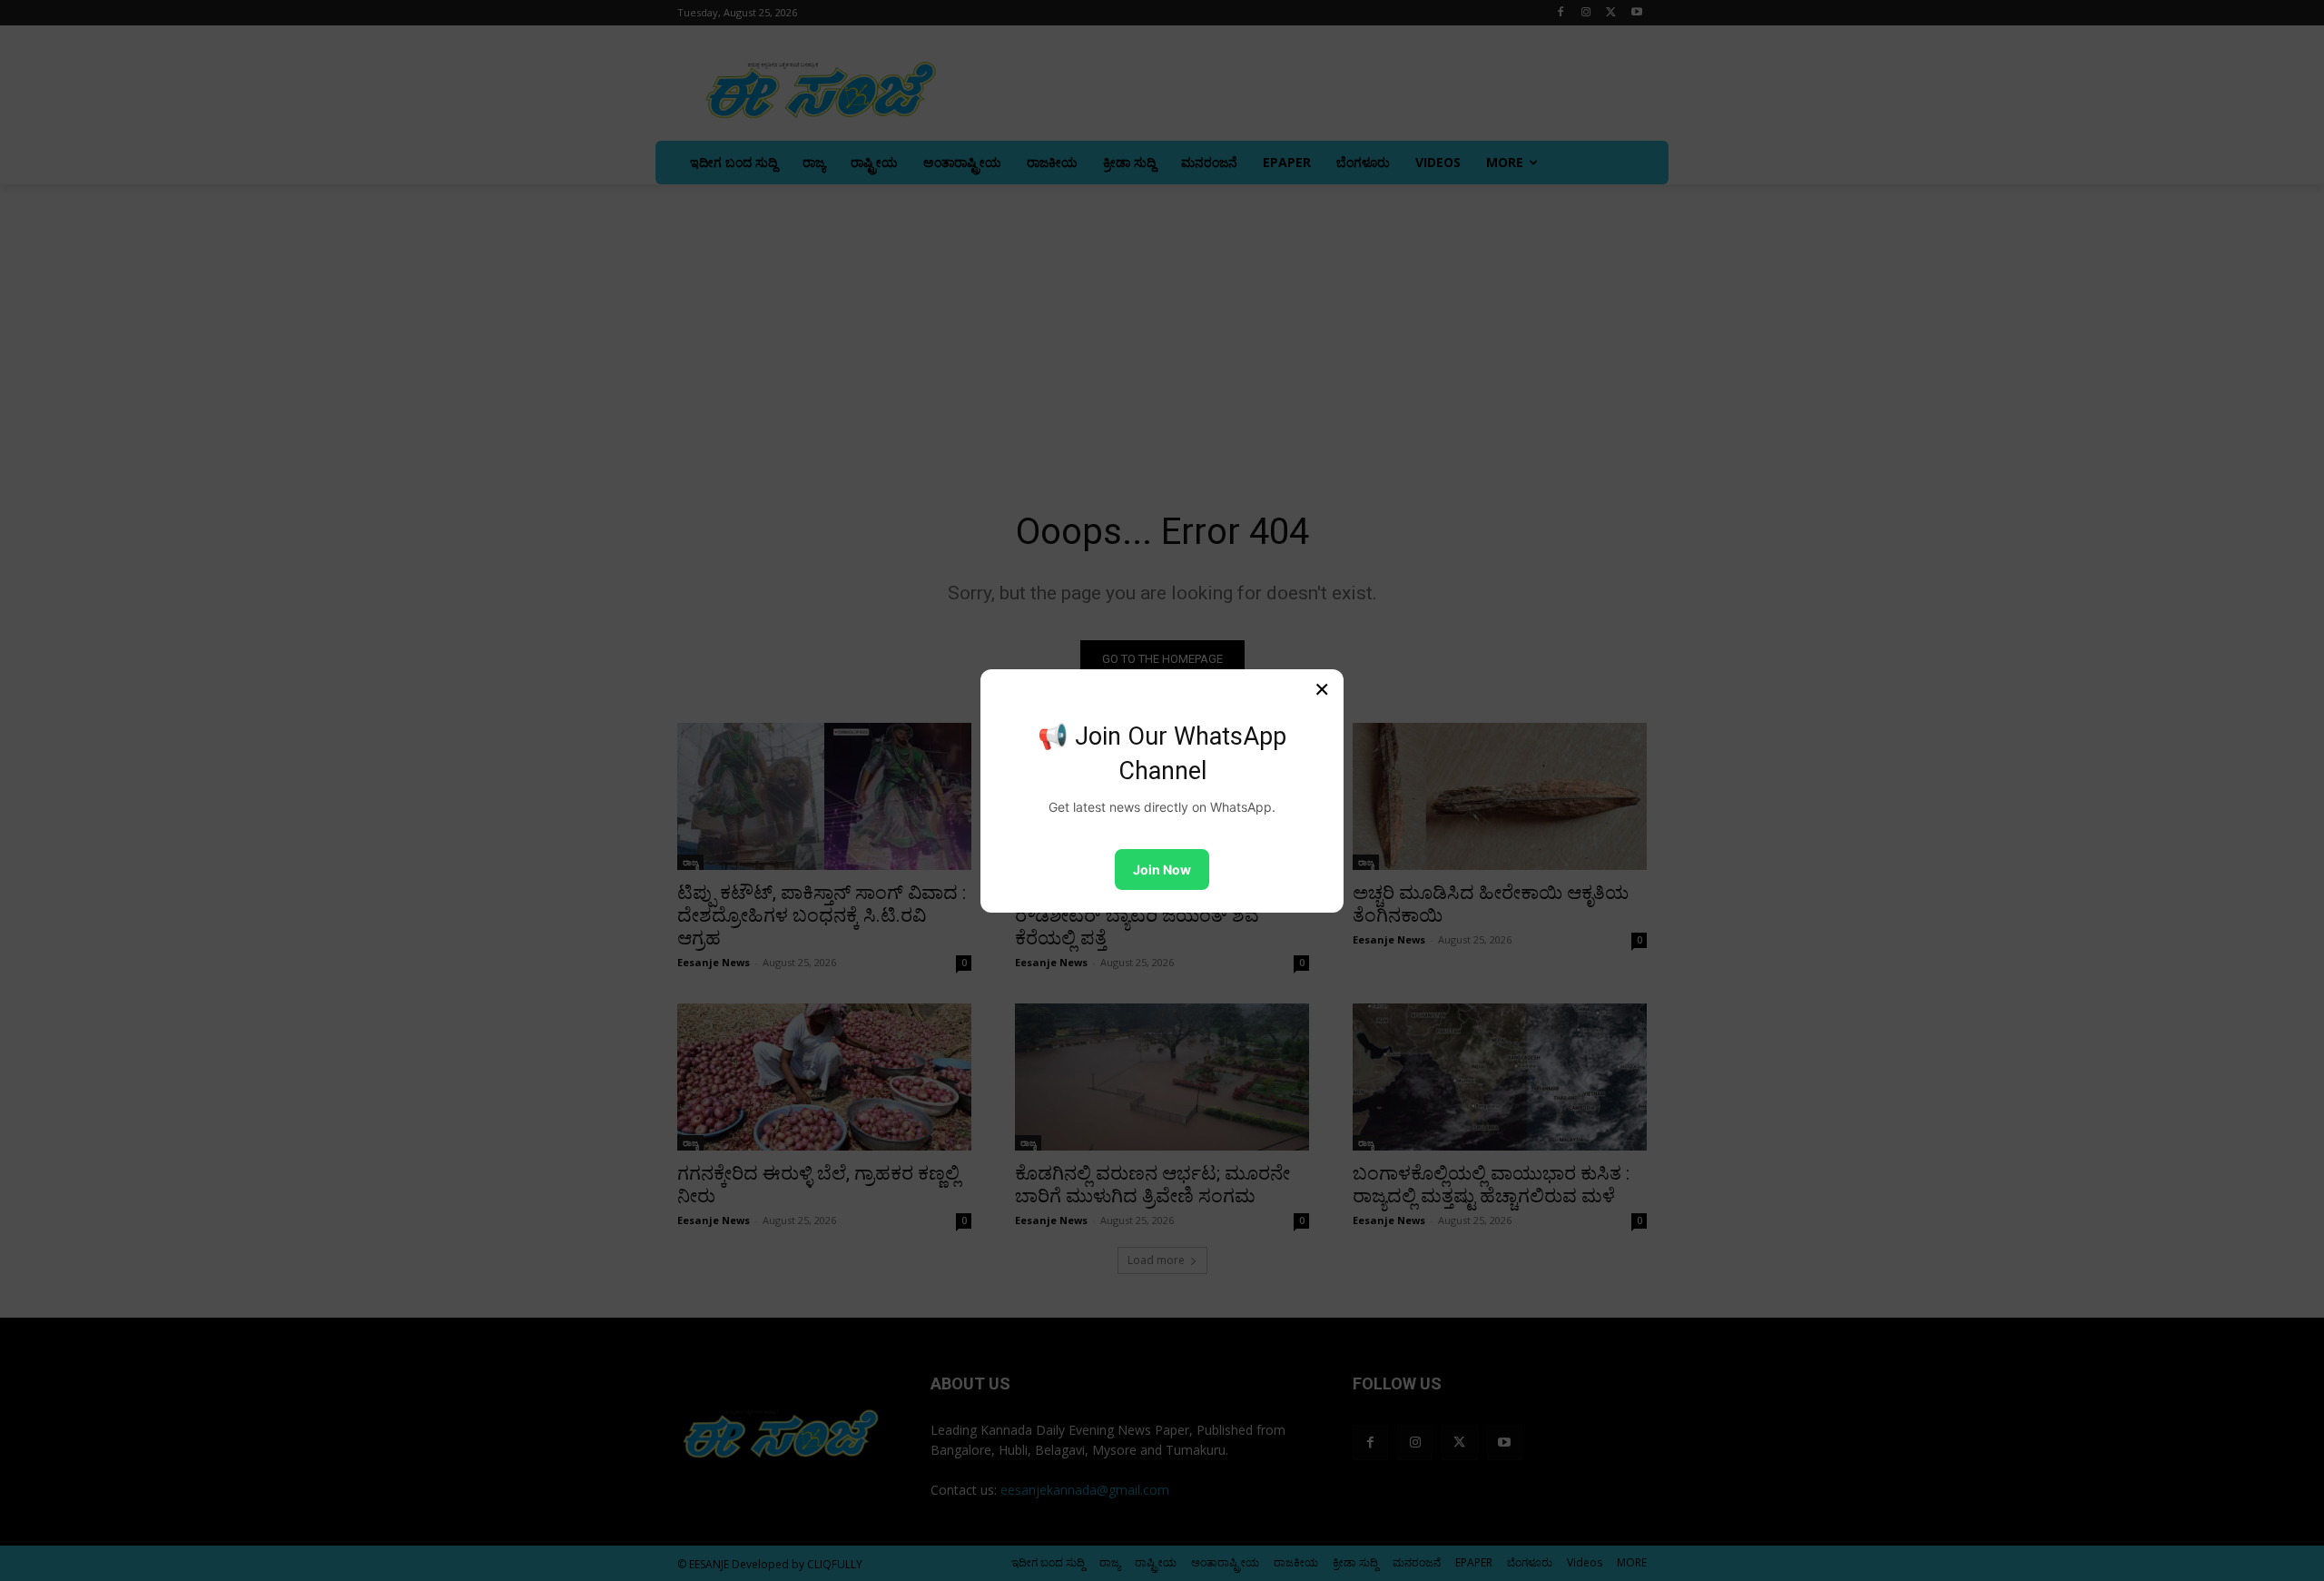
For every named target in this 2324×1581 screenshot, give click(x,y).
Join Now (1162, 870)
